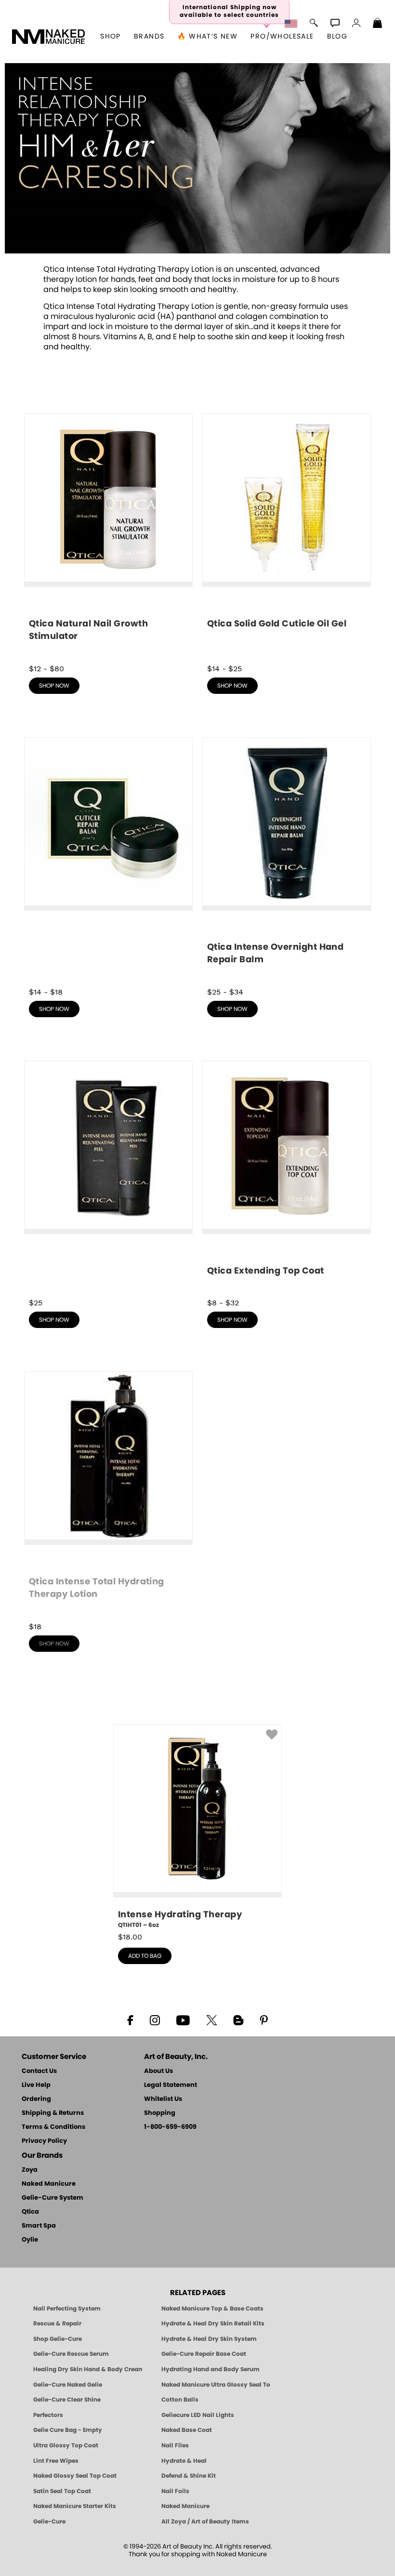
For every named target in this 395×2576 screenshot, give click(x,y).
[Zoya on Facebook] (130, 2019)
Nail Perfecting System (67, 2309)
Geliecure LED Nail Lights (198, 2415)
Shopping (160, 2113)
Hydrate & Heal (184, 2461)
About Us (158, 2071)
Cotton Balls (180, 2400)
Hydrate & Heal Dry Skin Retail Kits (213, 2324)
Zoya (30, 2170)
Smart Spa (39, 2226)
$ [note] (130, 1937)
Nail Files (175, 2445)
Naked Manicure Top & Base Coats (212, 2309)
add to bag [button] (145, 1956)
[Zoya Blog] (238, 2019)
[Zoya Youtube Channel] (183, 2019)
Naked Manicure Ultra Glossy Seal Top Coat (216, 2385)
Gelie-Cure (49, 2522)
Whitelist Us (163, 2099)
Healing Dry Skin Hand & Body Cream (88, 2369)
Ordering (36, 2099)
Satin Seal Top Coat (62, 2491)
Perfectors (48, 2415)
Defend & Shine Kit (189, 2476)
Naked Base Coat (187, 2430)
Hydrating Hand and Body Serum (211, 2369)
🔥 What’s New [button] (207, 37)
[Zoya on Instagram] (155, 2019)
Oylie (30, 2240)
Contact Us (39, 2071)
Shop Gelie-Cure (58, 2339)
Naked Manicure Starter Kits (75, 2506)
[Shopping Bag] (378, 24)
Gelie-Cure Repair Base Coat (204, 2354)
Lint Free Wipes (56, 2461)
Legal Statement (171, 2085)
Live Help (36, 2085)
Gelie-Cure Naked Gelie (68, 2385)
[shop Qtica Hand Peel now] (108, 1175)
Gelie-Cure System (53, 2198)
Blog (337, 37)
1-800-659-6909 (170, 2127)
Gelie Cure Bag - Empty (68, 2430)
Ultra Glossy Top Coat (66, 2445)
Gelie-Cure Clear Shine (67, 2400)
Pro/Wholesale (282, 37)
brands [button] (149, 37)
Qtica (30, 2212)
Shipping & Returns (53, 2113)
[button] (49, 37)
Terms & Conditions (53, 2127)
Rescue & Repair (57, 2324)
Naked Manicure (49, 2184)
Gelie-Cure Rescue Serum (71, 2354)
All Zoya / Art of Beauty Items (205, 2522)
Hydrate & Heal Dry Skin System (209, 2339)
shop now (54, 686)
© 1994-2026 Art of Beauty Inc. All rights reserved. (198, 2551)
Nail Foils (175, 2491)
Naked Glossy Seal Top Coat (75, 2476)
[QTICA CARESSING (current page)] (197, 251)
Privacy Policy (44, 2141)
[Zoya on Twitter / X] (211, 2019)
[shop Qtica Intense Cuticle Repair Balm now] (108, 855)
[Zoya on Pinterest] (263, 2019)
